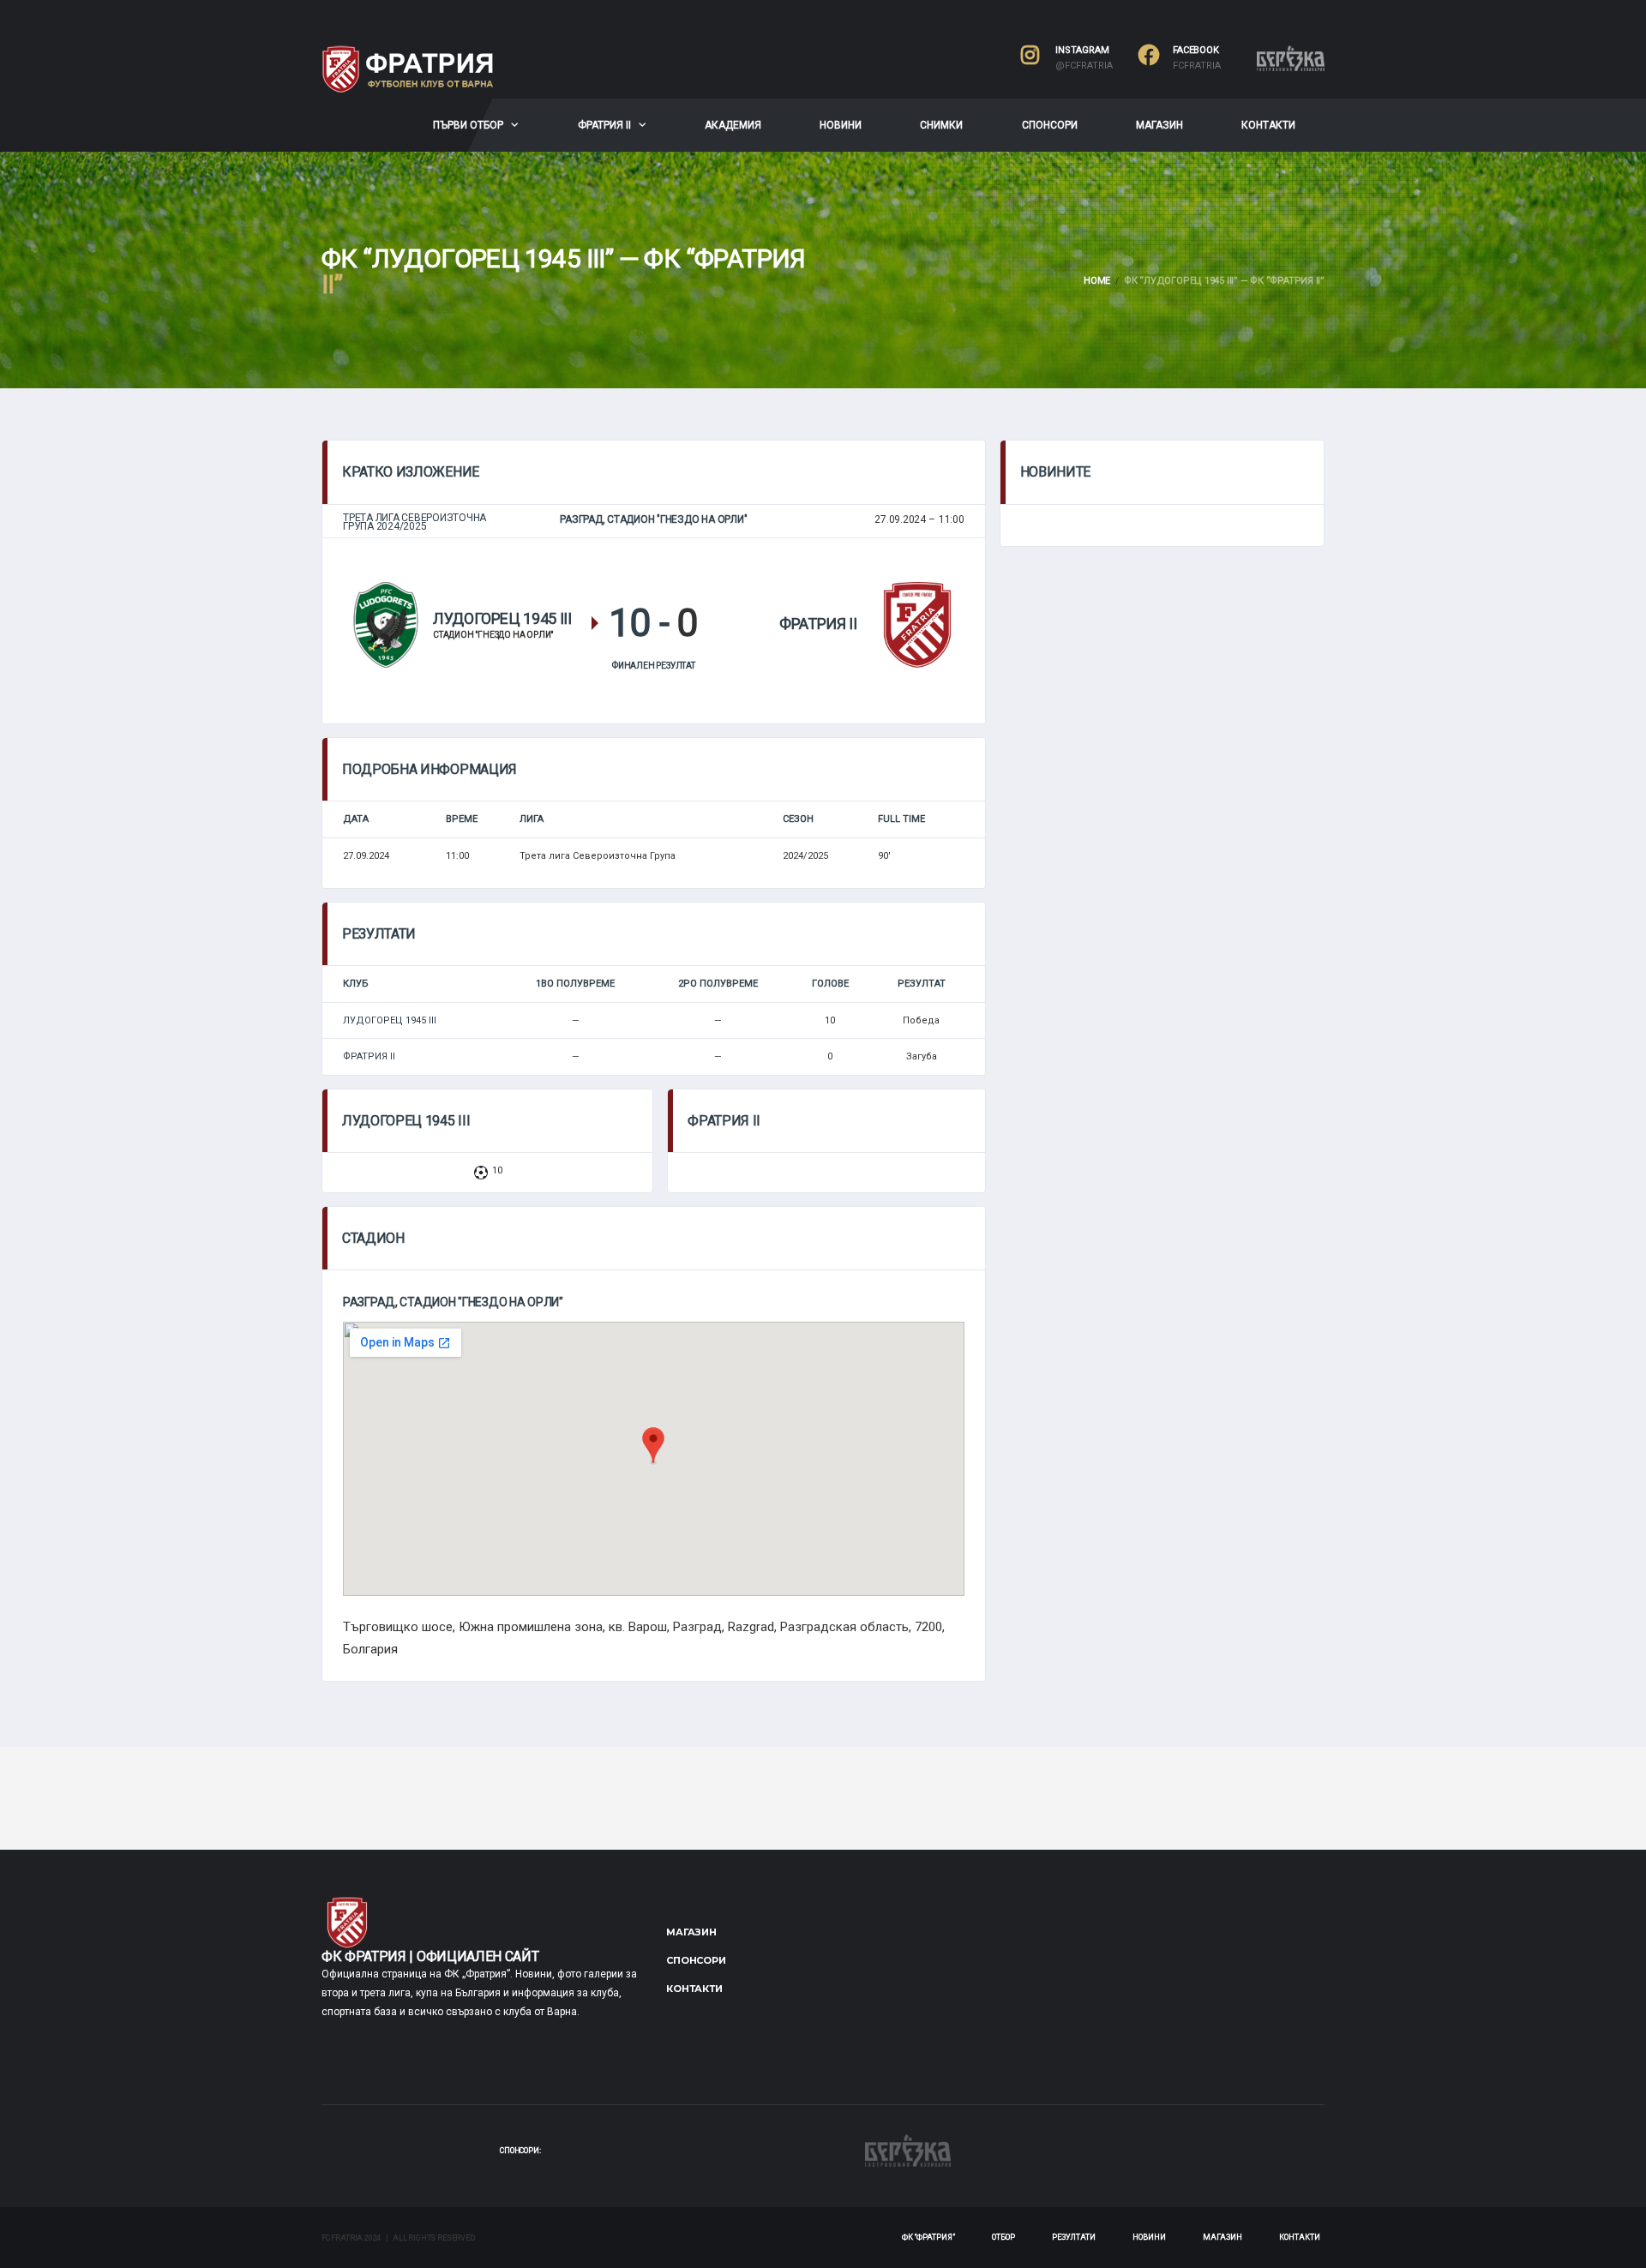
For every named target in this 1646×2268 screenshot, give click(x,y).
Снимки (941, 125)
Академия (733, 125)
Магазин (1159, 125)
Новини (841, 125)
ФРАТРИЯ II (604, 125)
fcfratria (1197, 66)
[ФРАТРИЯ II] (917, 624)
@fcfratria (1084, 66)
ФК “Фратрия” (928, 2237)
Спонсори (1050, 125)
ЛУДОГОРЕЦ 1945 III (390, 1020)
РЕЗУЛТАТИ (1074, 2237)
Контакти (1268, 125)
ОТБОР (1003, 2237)
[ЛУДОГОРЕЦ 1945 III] (386, 624)
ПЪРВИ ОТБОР (468, 125)
